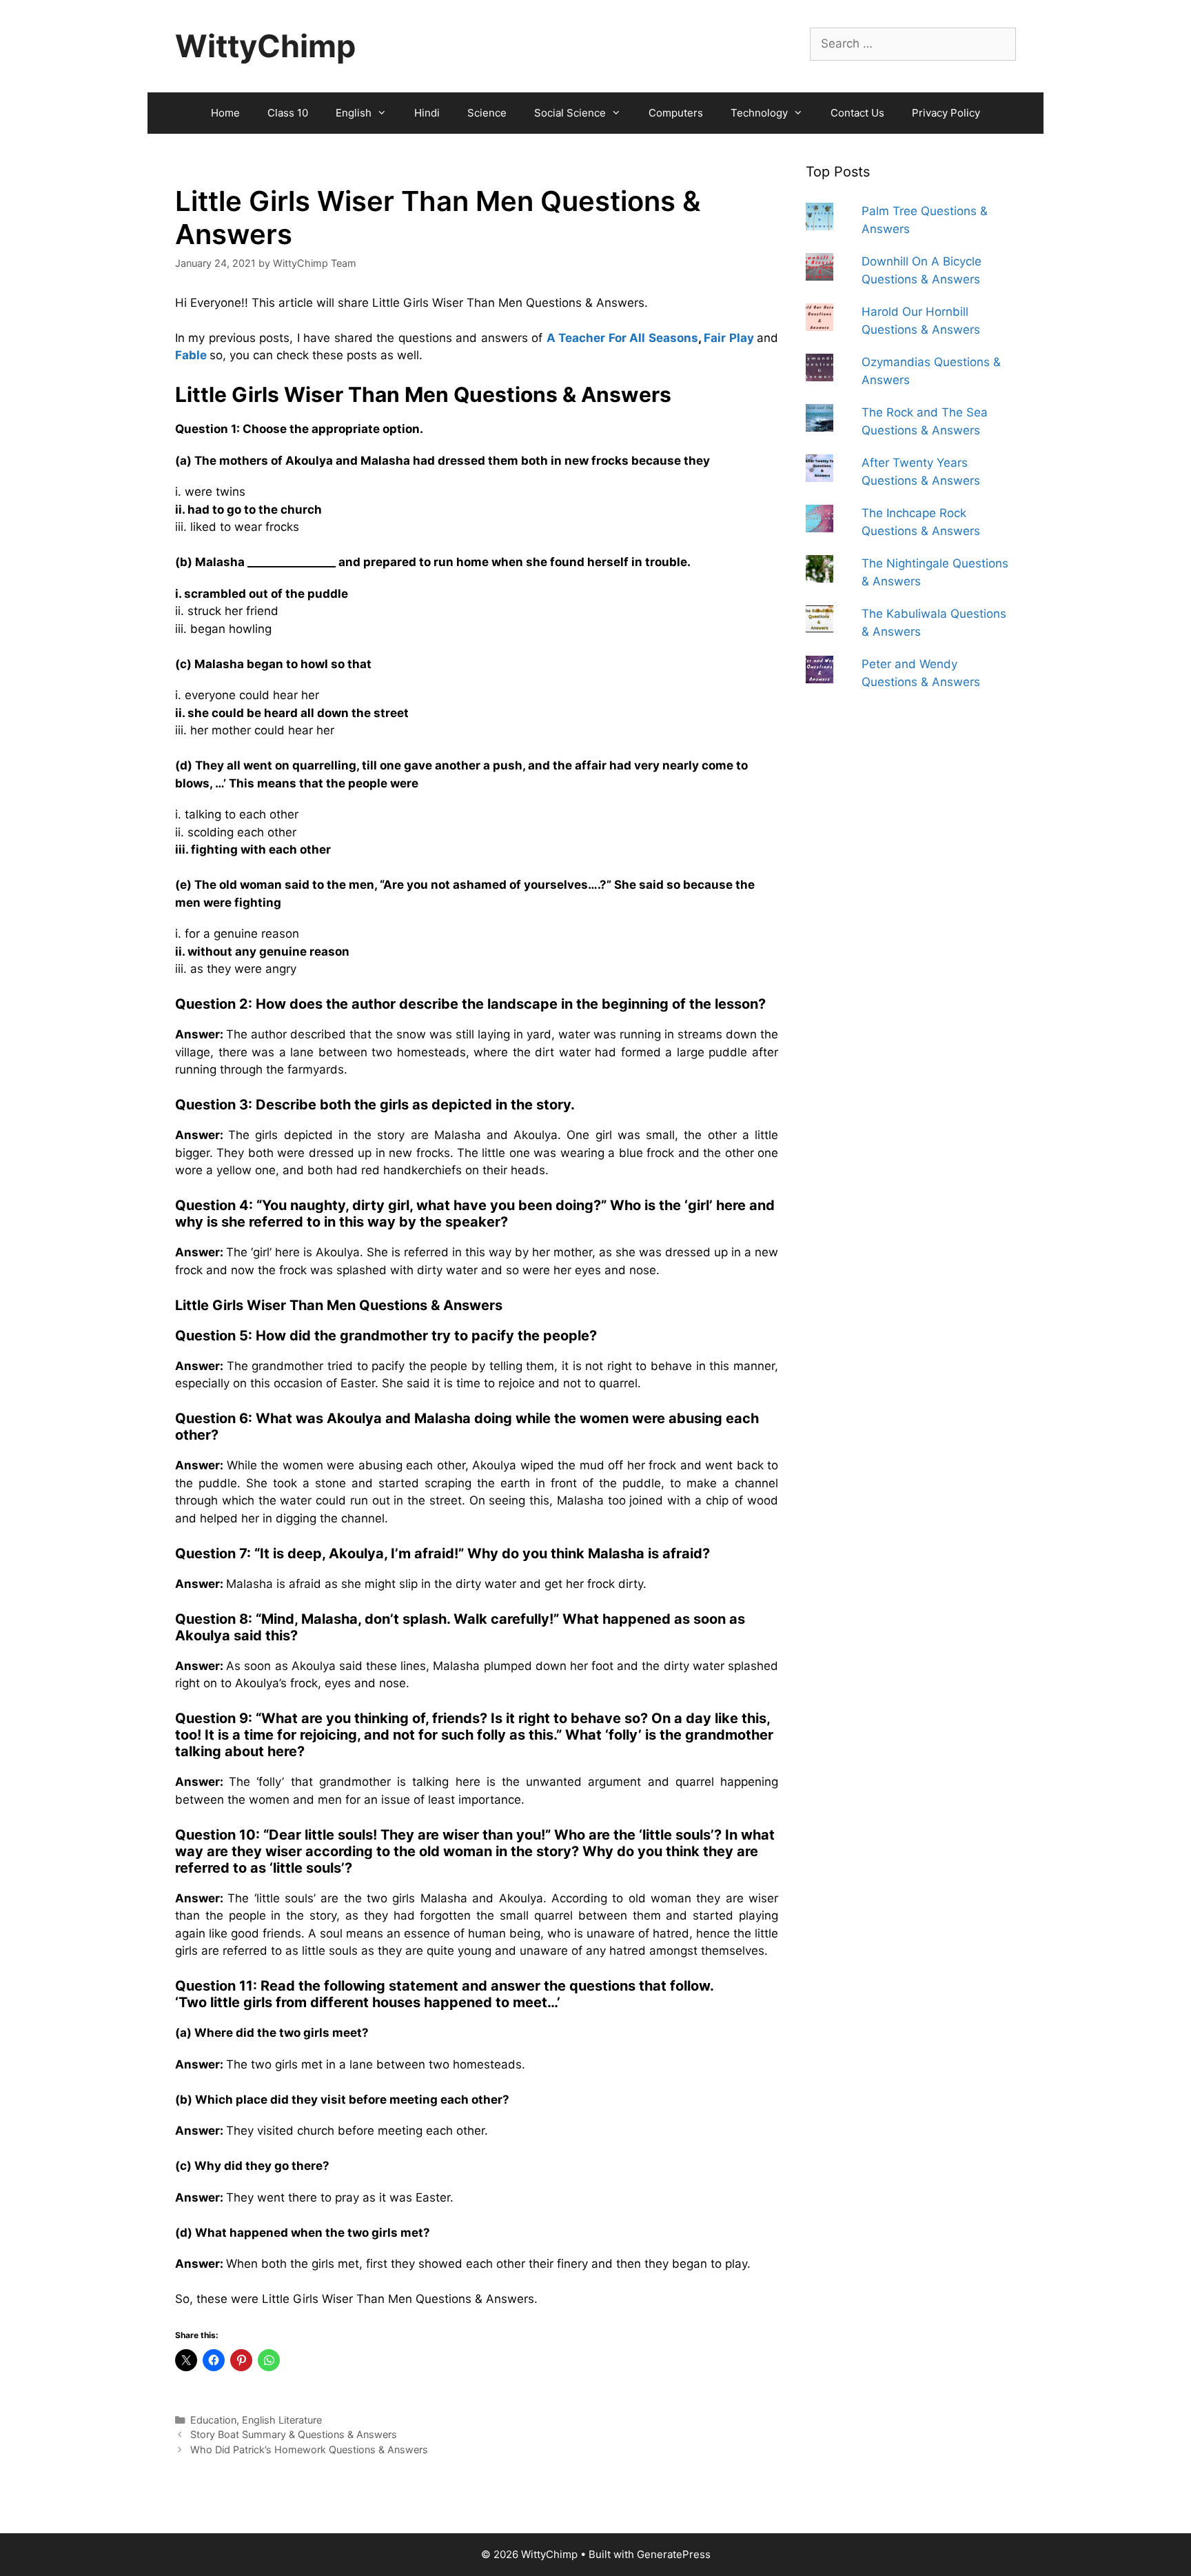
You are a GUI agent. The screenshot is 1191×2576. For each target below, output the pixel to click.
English (354, 113)
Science (487, 113)
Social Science (570, 113)
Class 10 (288, 113)
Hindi (427, 113)
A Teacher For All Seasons (622, 338)
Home (225, 113)
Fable (191, 355)
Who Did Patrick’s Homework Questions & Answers (309, 2449)
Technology (759, 113)
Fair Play (729, 338)
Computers (676, 113)
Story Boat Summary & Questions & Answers (294, 2434)
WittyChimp (265, 46)
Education (213, 2420)
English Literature (282, 2420)
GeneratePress (674, 2554)
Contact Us (857, 113)
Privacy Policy (946, 113)
